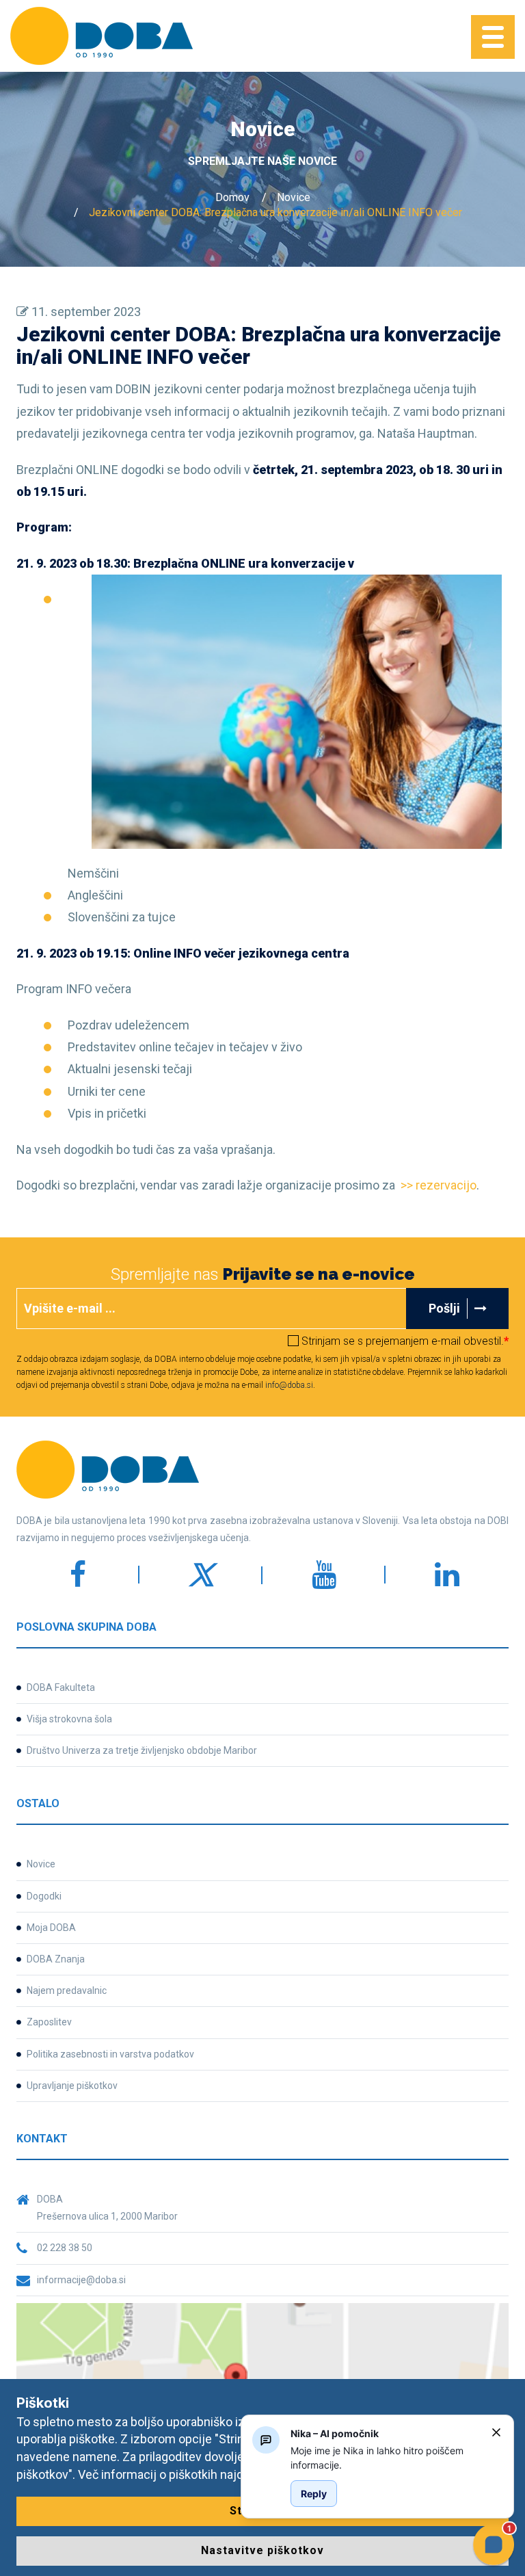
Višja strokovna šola (69, 1719)
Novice (294, 197)
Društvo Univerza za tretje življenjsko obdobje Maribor (142, 1750)
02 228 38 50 (65, 2248)
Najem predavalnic (67, 1990)
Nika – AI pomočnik (335, 2433)
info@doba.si (289, 1385)
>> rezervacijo (439, 1185)
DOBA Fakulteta (61, 1687)
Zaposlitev (49, 2022)
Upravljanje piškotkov (72, 2086)
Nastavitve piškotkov (262, 2550)
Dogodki (44, 1896)
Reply (314, 2494)
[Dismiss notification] (496, 2432)
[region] (386, 2458)
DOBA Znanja (56, 1959)
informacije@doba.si (81, 2280)
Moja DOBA (51, 1928)
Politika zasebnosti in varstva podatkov (110, 2054)
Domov (232, 197)
